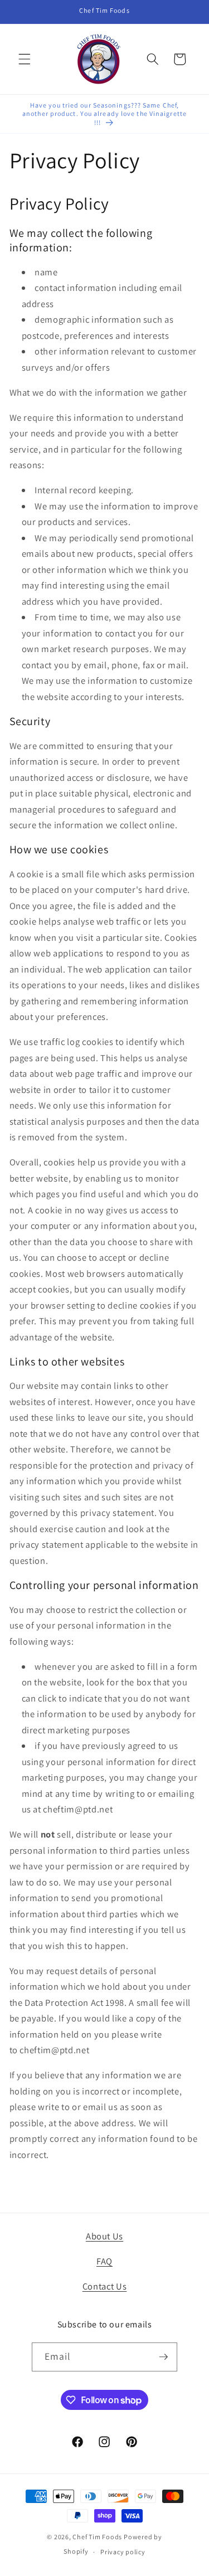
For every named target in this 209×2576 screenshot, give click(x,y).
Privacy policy (123, 2552)
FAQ (104, 2261)
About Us (104, 2236)
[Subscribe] (163, 2357)
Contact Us (105, 2286)
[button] (25, 59)
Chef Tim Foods (97, 2537)
